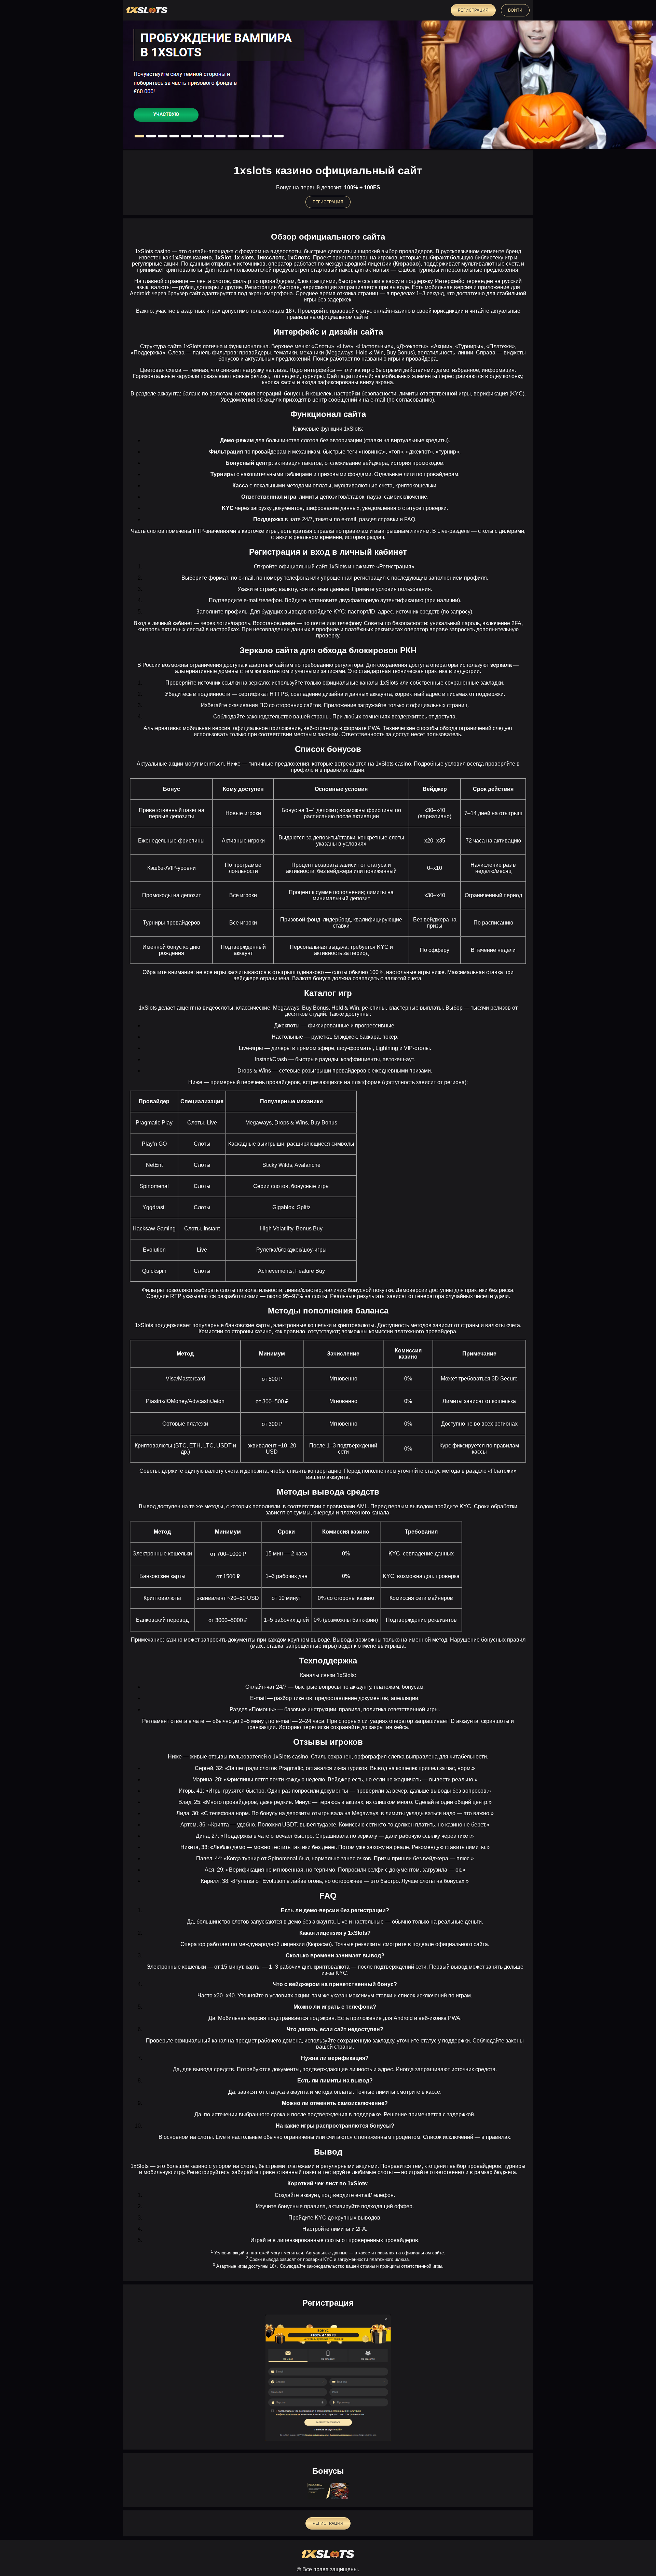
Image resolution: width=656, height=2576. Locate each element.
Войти (515, 10)
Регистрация (473, 10)
